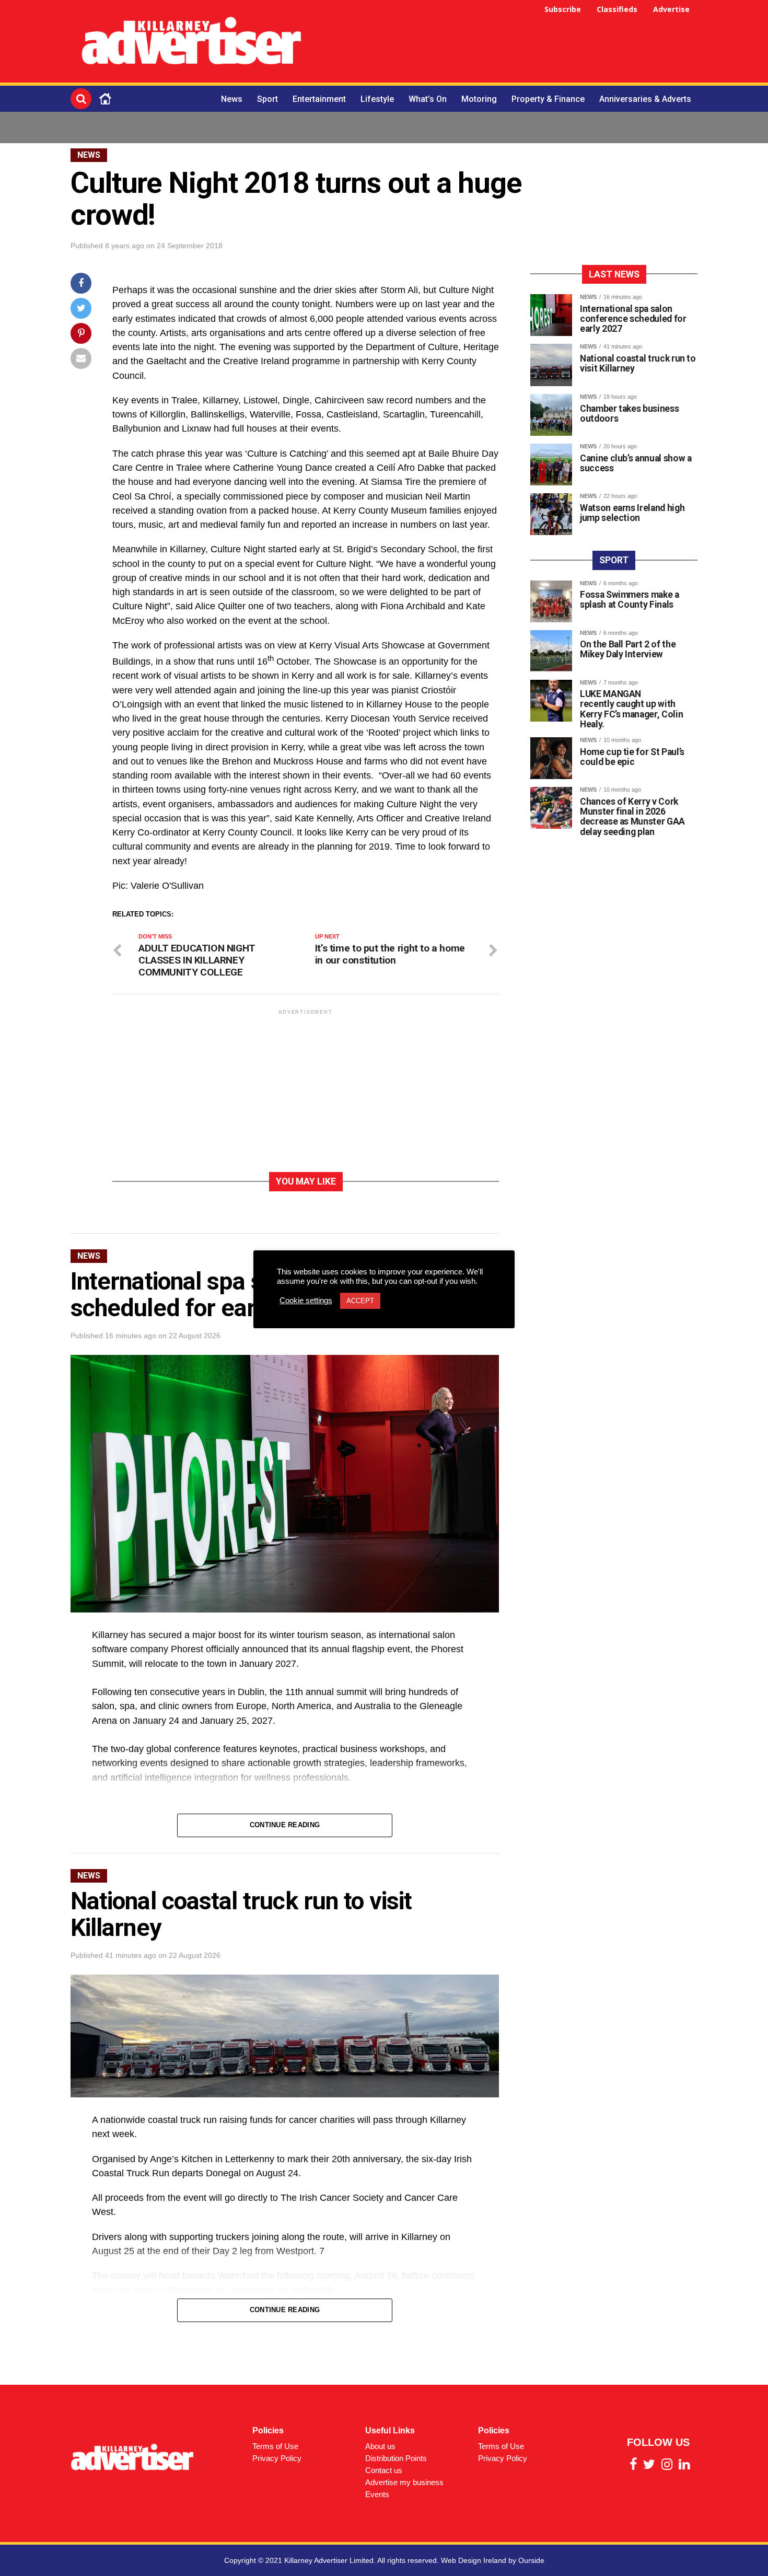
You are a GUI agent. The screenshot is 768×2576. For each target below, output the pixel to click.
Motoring (479, 99)
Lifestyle (377, 99)
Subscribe (563, 9)
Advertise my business (404, 2482)
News (232, 99)
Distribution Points (396, 2458)
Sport (267, 99)
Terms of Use (275, 2446)
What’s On (428, 99)
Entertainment (319, 99)
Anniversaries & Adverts (645, 99)
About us (380, 2446)
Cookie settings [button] (306, 1301)
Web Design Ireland (474, 2560)
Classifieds (617, 9)
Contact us (384, 2470)
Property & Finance (548, 99)
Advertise (671, 9)
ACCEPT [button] (360, 1301)
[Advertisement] (507, 43)
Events (377, 2494)
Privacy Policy (277, 2458)
